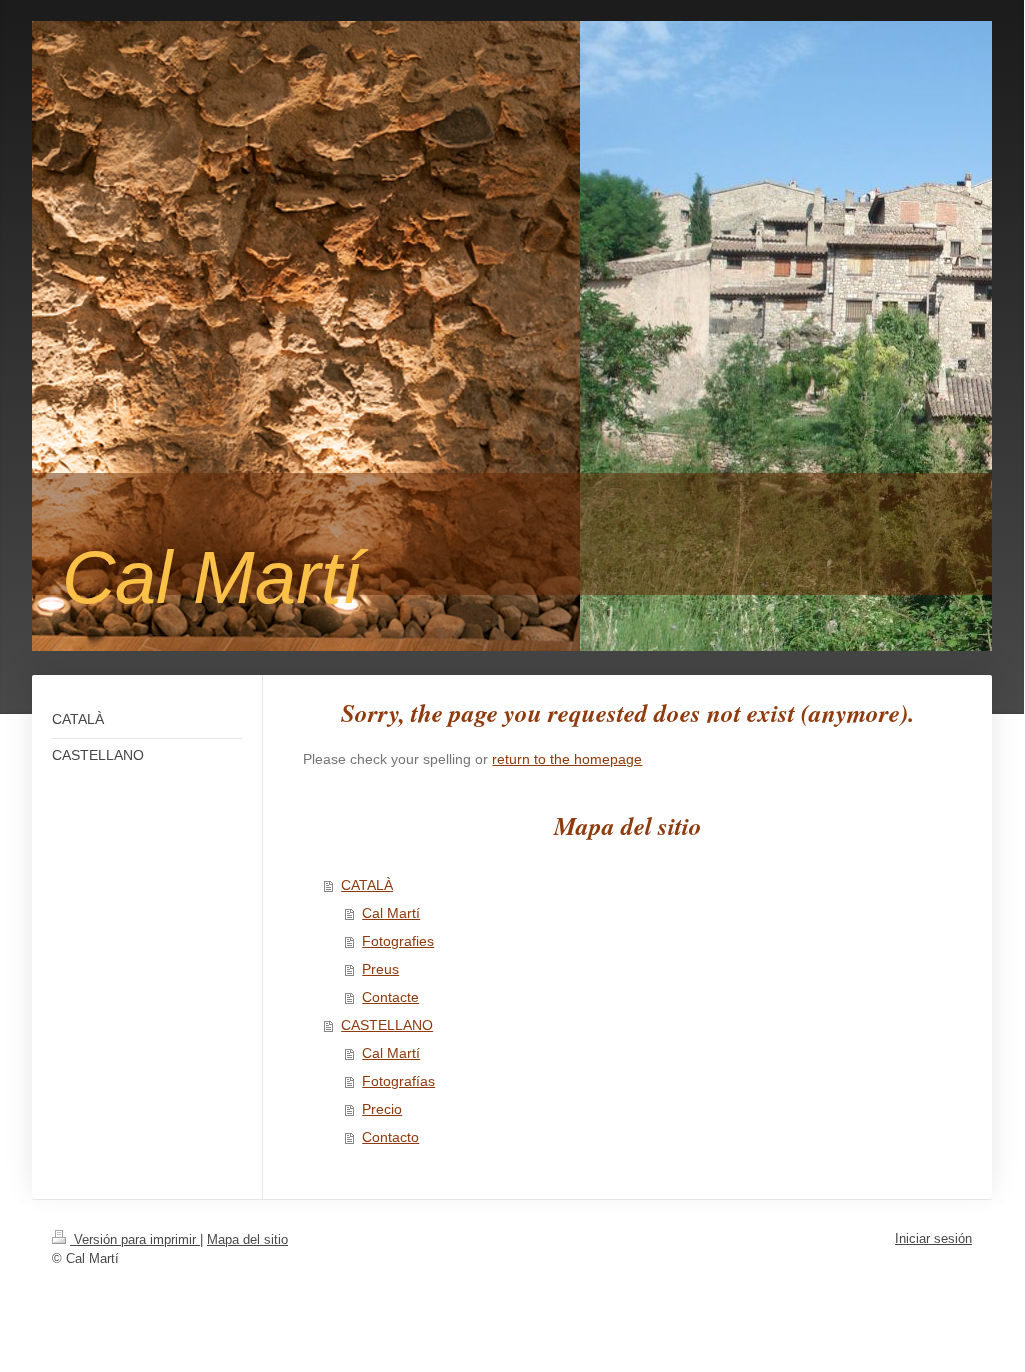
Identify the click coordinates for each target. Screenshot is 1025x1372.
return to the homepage (567, 759)
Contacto (390, 1137)
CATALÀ (367, 885)
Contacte (390, 997)
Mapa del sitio (247, 1239)
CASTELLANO (387, 1025)
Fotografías (398, 1081)
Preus (380, 969)
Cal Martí (391, 913)
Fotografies (398, 941)
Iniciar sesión (933, 1238)
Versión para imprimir (135, 1239)
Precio (382, 1109)
